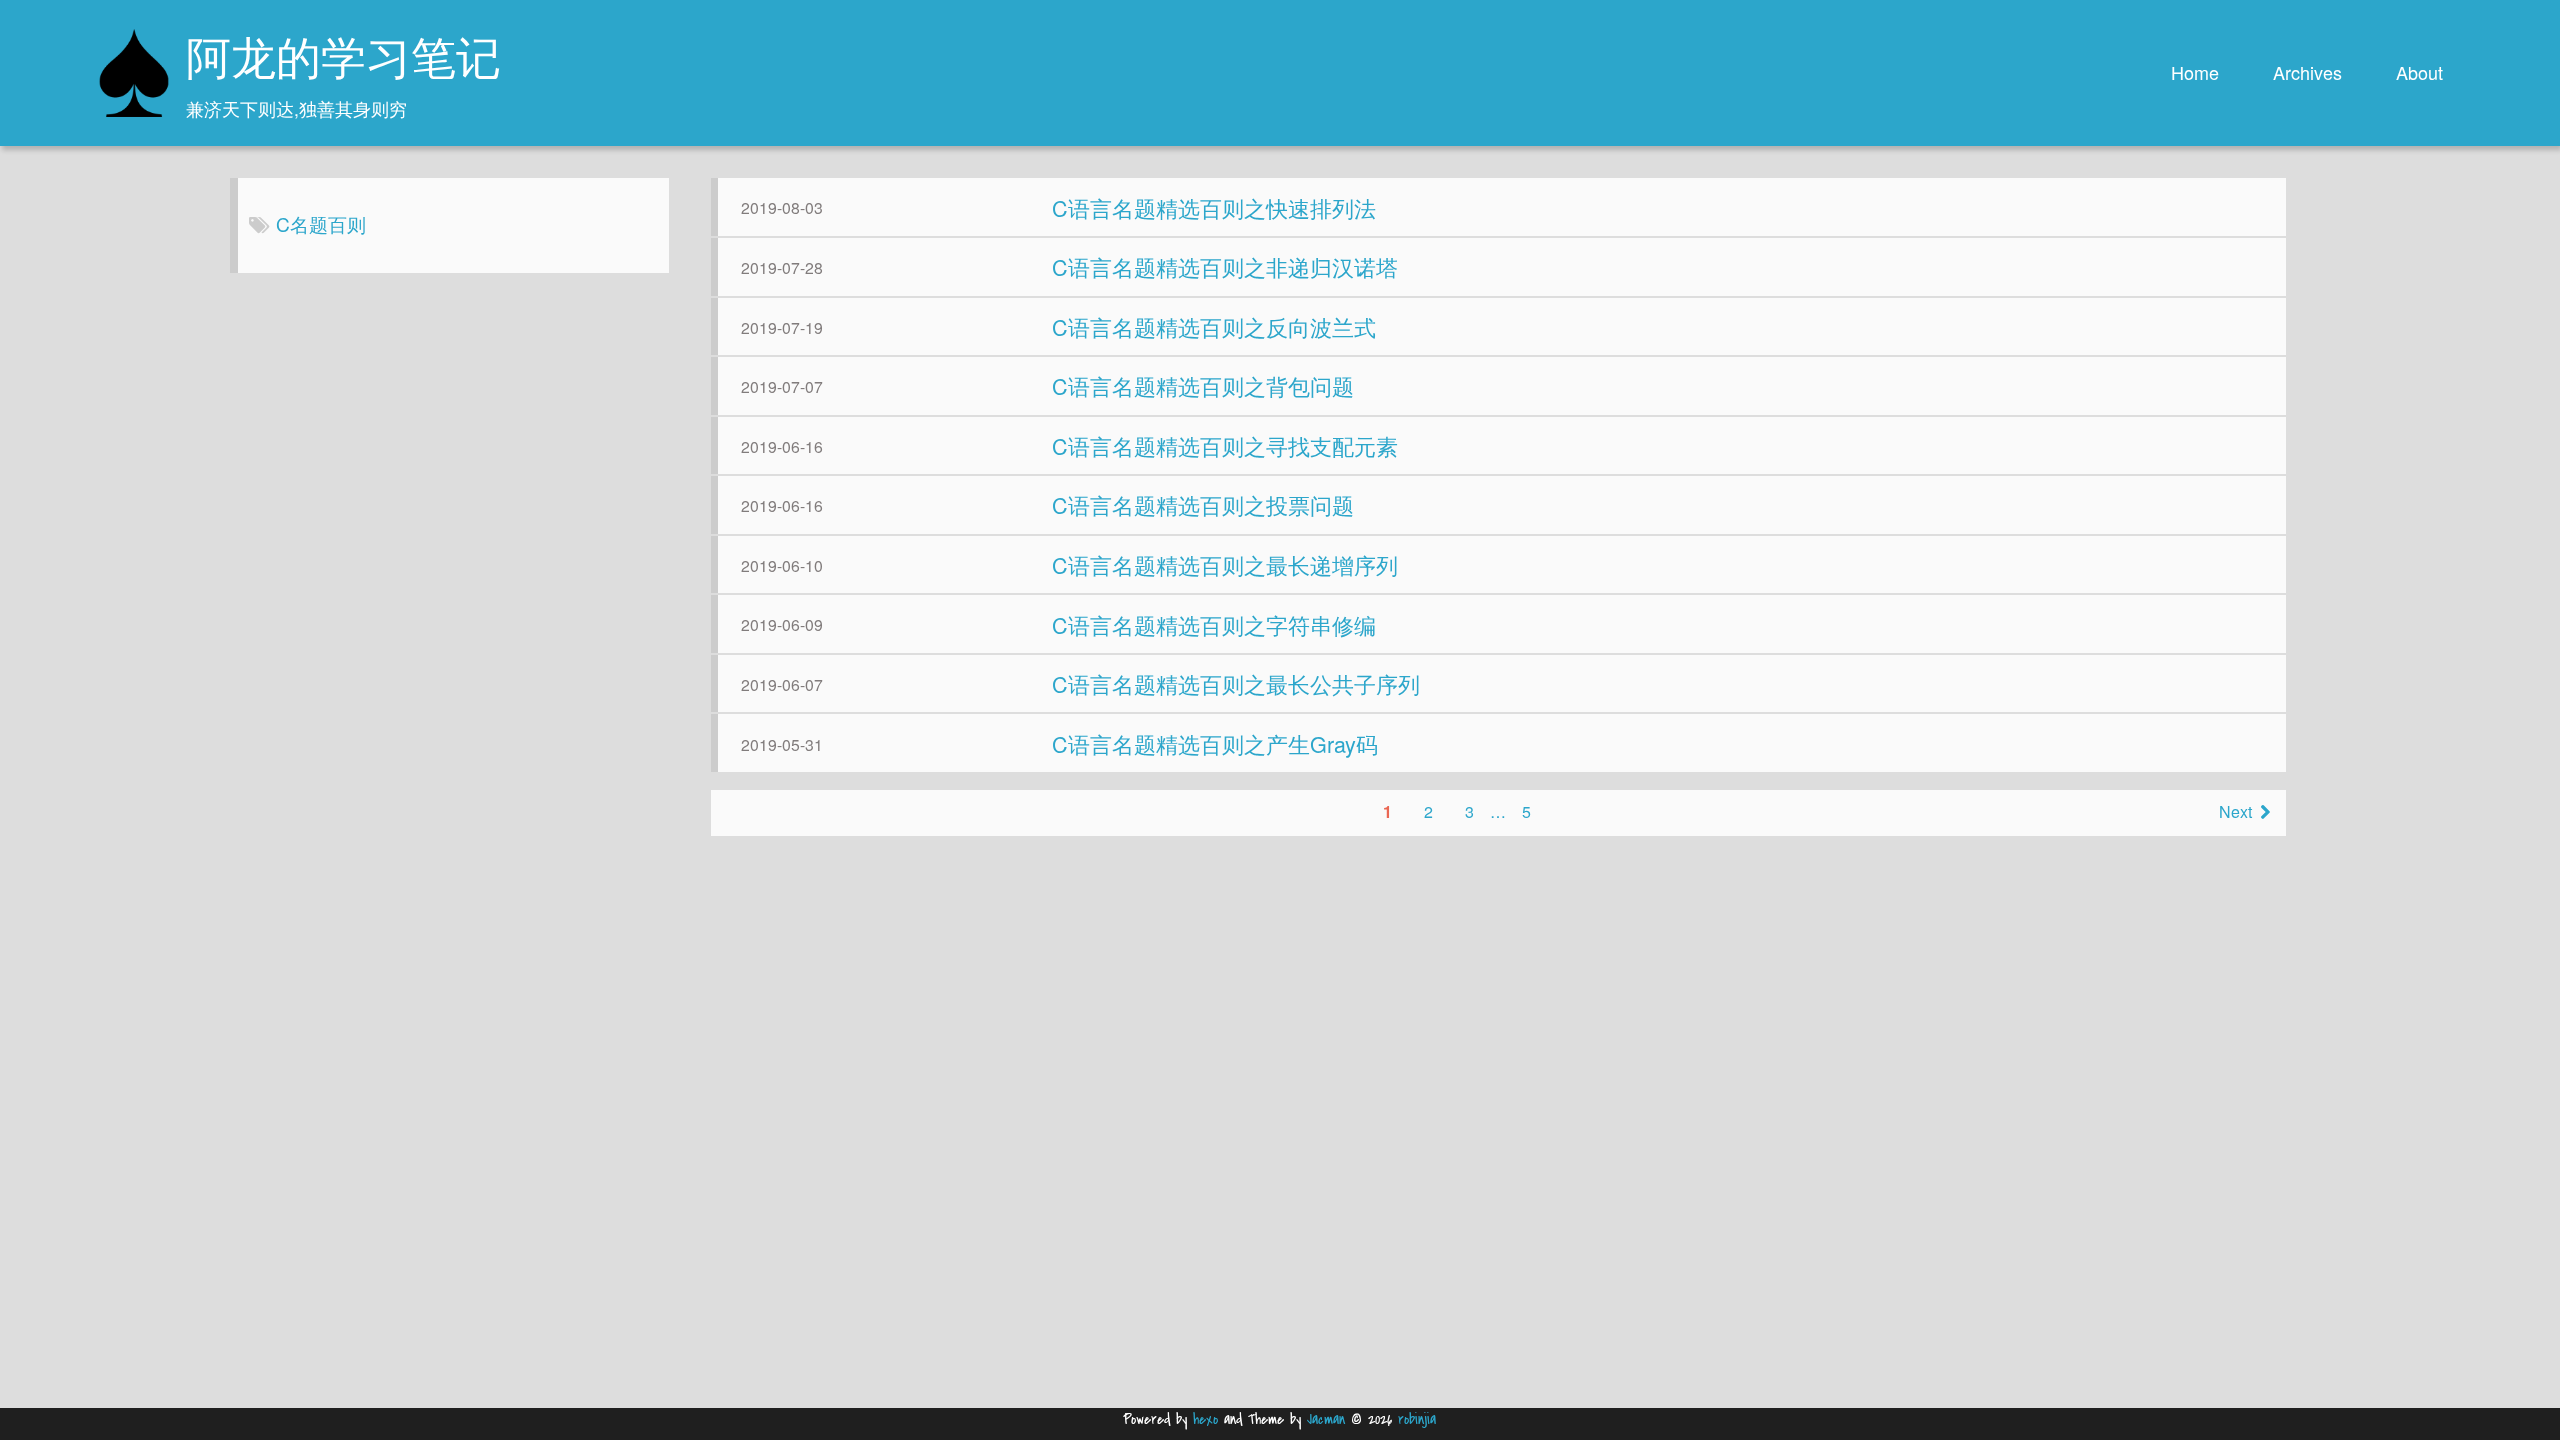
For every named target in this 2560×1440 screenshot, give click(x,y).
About (2419, 72)
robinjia (1417, 1419)
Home (2195, 72)
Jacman (1326, 1419)
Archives (2307, 72)
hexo (1205, 1419)
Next (2235, 811)
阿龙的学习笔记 (343, 62)
